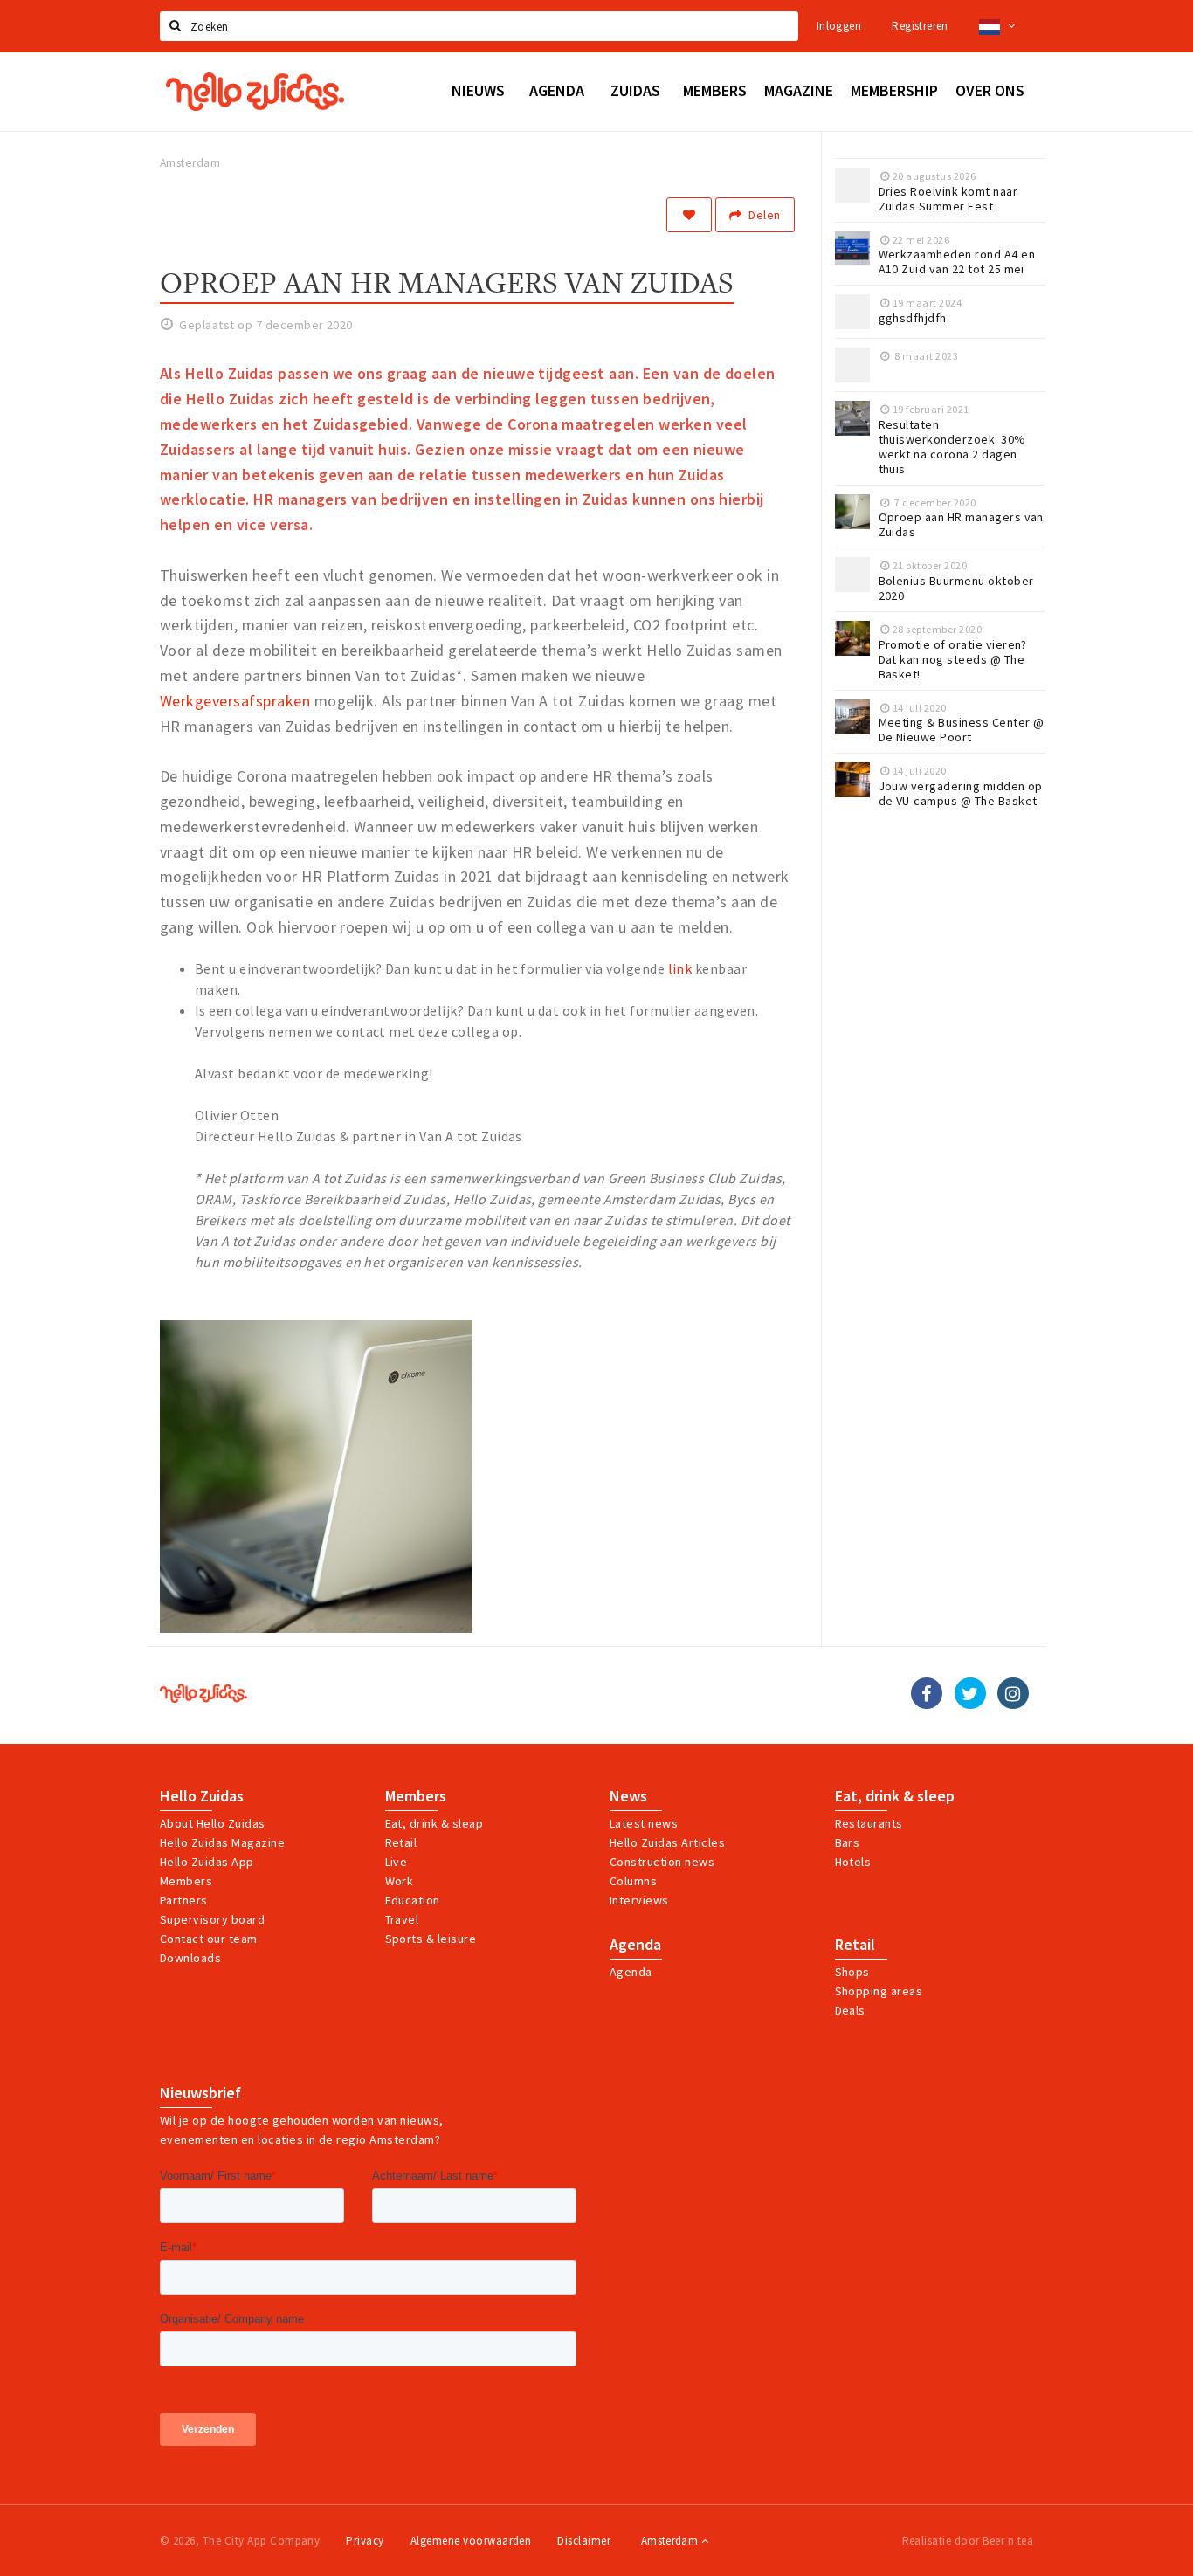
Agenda (635, 1945)
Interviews (639, 1900)
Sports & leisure (431, 1939)
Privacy (365, 2541)
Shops (852, 1972)
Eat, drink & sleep (895, 1796)
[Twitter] (970, 1693)
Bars (848, 1842)
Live (397, 1862)
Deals (850, 2010)
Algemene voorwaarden (471, 2541)
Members (186, 1881)
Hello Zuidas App (207, 1862)
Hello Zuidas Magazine (222, 1842)
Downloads (190, 1958)
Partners (184, 1900)
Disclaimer (584, 2541)
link (680, 968)
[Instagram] (1013, 1693)
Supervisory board (212, 1919)
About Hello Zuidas (213, 1823)
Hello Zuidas (202, 1796)
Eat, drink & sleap (434, 1823)
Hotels (853, 1862)
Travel (402, 1919)
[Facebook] (927, 1693)
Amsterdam (671, 2541)
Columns (633, 1881)
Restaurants (869, 1823)
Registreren (920, 26)
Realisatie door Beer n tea (968, 2541)
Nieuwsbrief (200, 2093)
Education (413, 1900)
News (628, 1796)
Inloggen (839, 26)
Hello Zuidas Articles (667, 1842)
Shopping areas (879, 1991)
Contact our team (209, 1939)
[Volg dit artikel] (689, 215)
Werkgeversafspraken (235, 701)
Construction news (662, 1862)
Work (400, 1881)
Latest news (644, 1823)
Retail (401, 1842)
